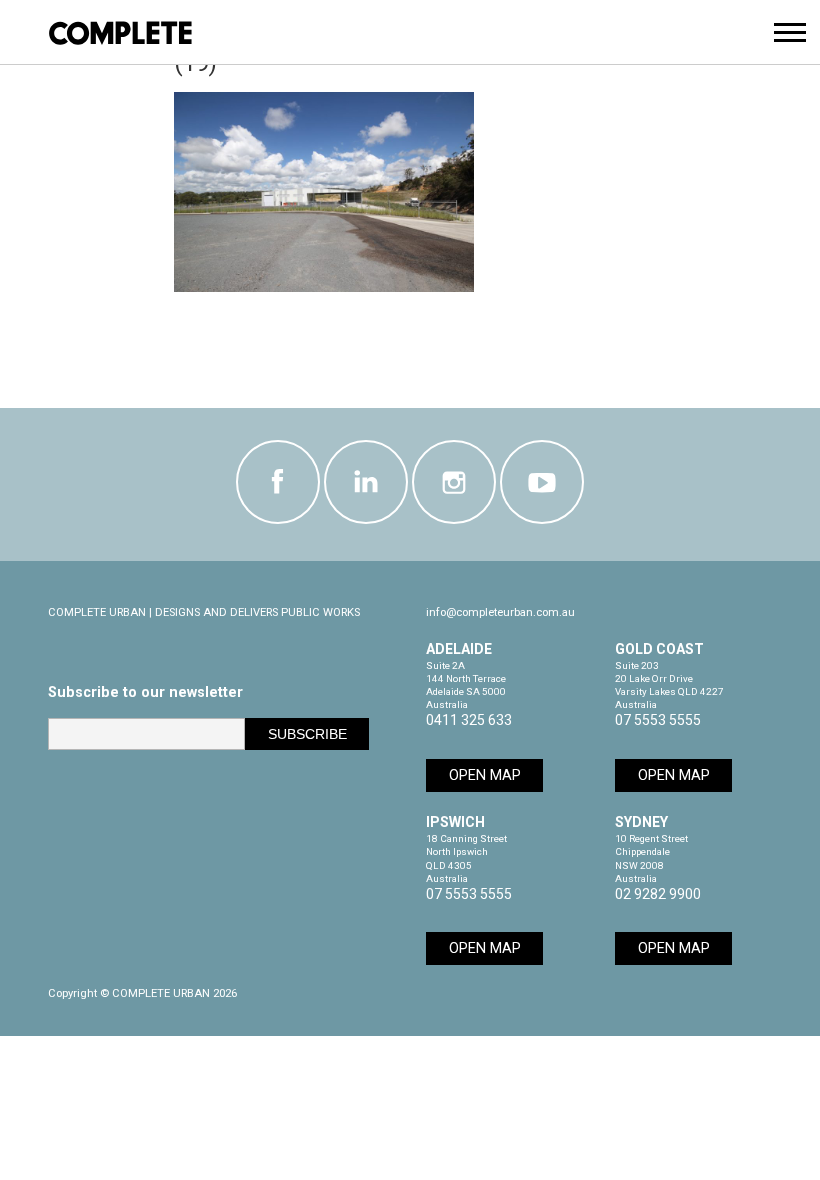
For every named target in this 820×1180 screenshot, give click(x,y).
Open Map (485, 775)
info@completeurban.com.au (500, 612)
